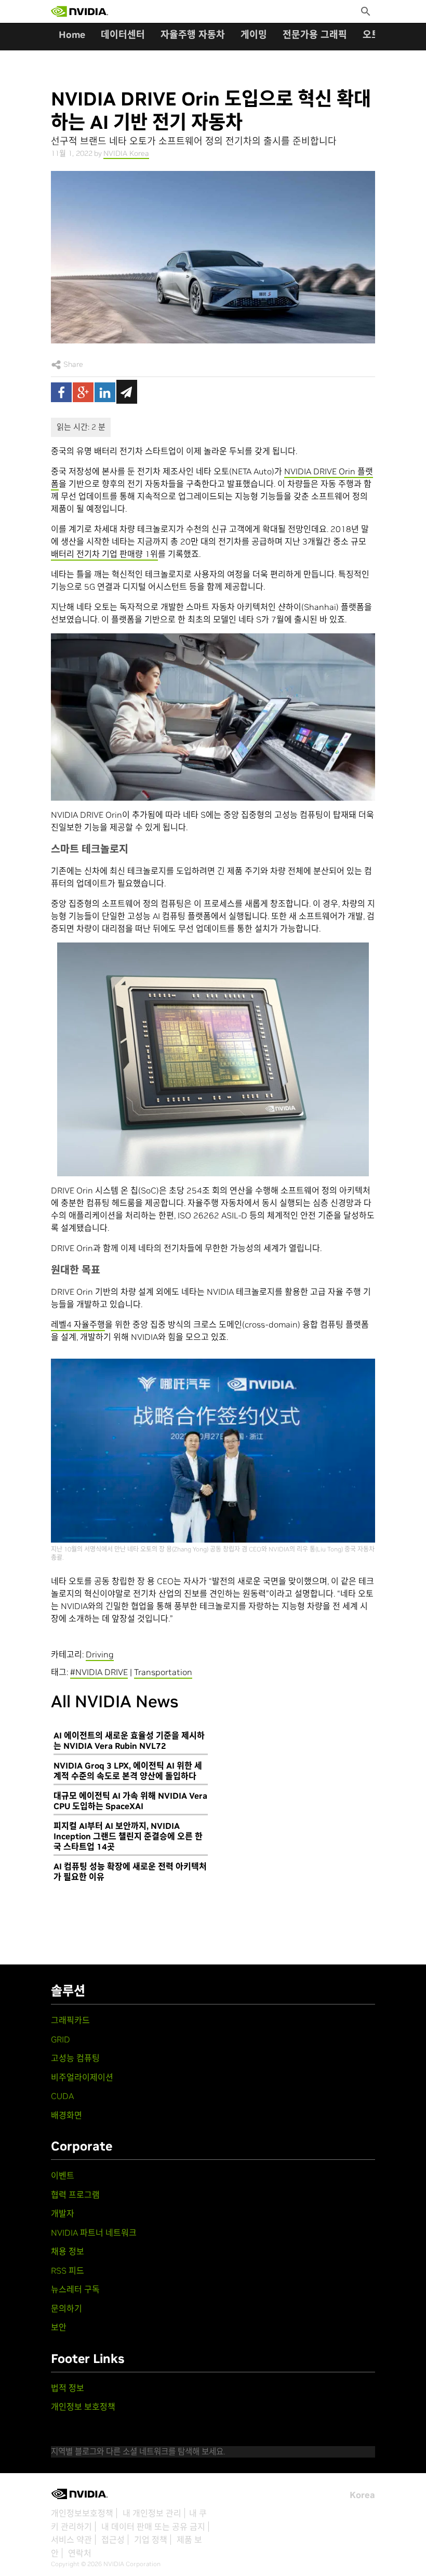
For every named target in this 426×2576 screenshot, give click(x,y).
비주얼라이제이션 (82, 2077)
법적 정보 (68, 2388)
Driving (100, 1654)
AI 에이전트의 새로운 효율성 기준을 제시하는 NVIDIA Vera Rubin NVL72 (129, 1741)
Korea (362, 2495)
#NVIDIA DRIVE (99, 1672)
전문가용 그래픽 (315, 35)
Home (72, 35)
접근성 (113, 2540)
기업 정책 (151, 2540)
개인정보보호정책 (82, 2513)
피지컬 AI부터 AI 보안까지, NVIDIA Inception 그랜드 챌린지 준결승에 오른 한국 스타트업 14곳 (128, 1836)
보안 (59, 2327)
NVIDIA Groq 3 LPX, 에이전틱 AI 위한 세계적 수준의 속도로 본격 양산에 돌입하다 (128, 1771)
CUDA (62, 2096)
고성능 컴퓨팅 (75, 2058)
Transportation (163, 1672)
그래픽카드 (70, 2020)
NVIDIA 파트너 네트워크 (94, 2233)
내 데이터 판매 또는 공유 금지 (153, 2527)
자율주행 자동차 (193, 35)
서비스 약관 (71, 2540)
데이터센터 (123, 35)
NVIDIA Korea (126, 153)
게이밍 (254, 35)
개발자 (63, 2213)
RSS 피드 (68, 2270)
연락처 (80, 2553)
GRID (61, 2039)
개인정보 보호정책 (83, 2407)
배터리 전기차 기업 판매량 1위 (104, 554)
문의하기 (66, 2308)
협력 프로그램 (75, 2195)
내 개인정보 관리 (152, 2513)
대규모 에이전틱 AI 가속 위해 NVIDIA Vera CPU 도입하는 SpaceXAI (130, 1801)
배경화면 (66, 2115)
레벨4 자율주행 (78, 1324)
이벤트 (63, 2175)
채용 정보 (68, 2251)
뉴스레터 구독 (75, 2289)
